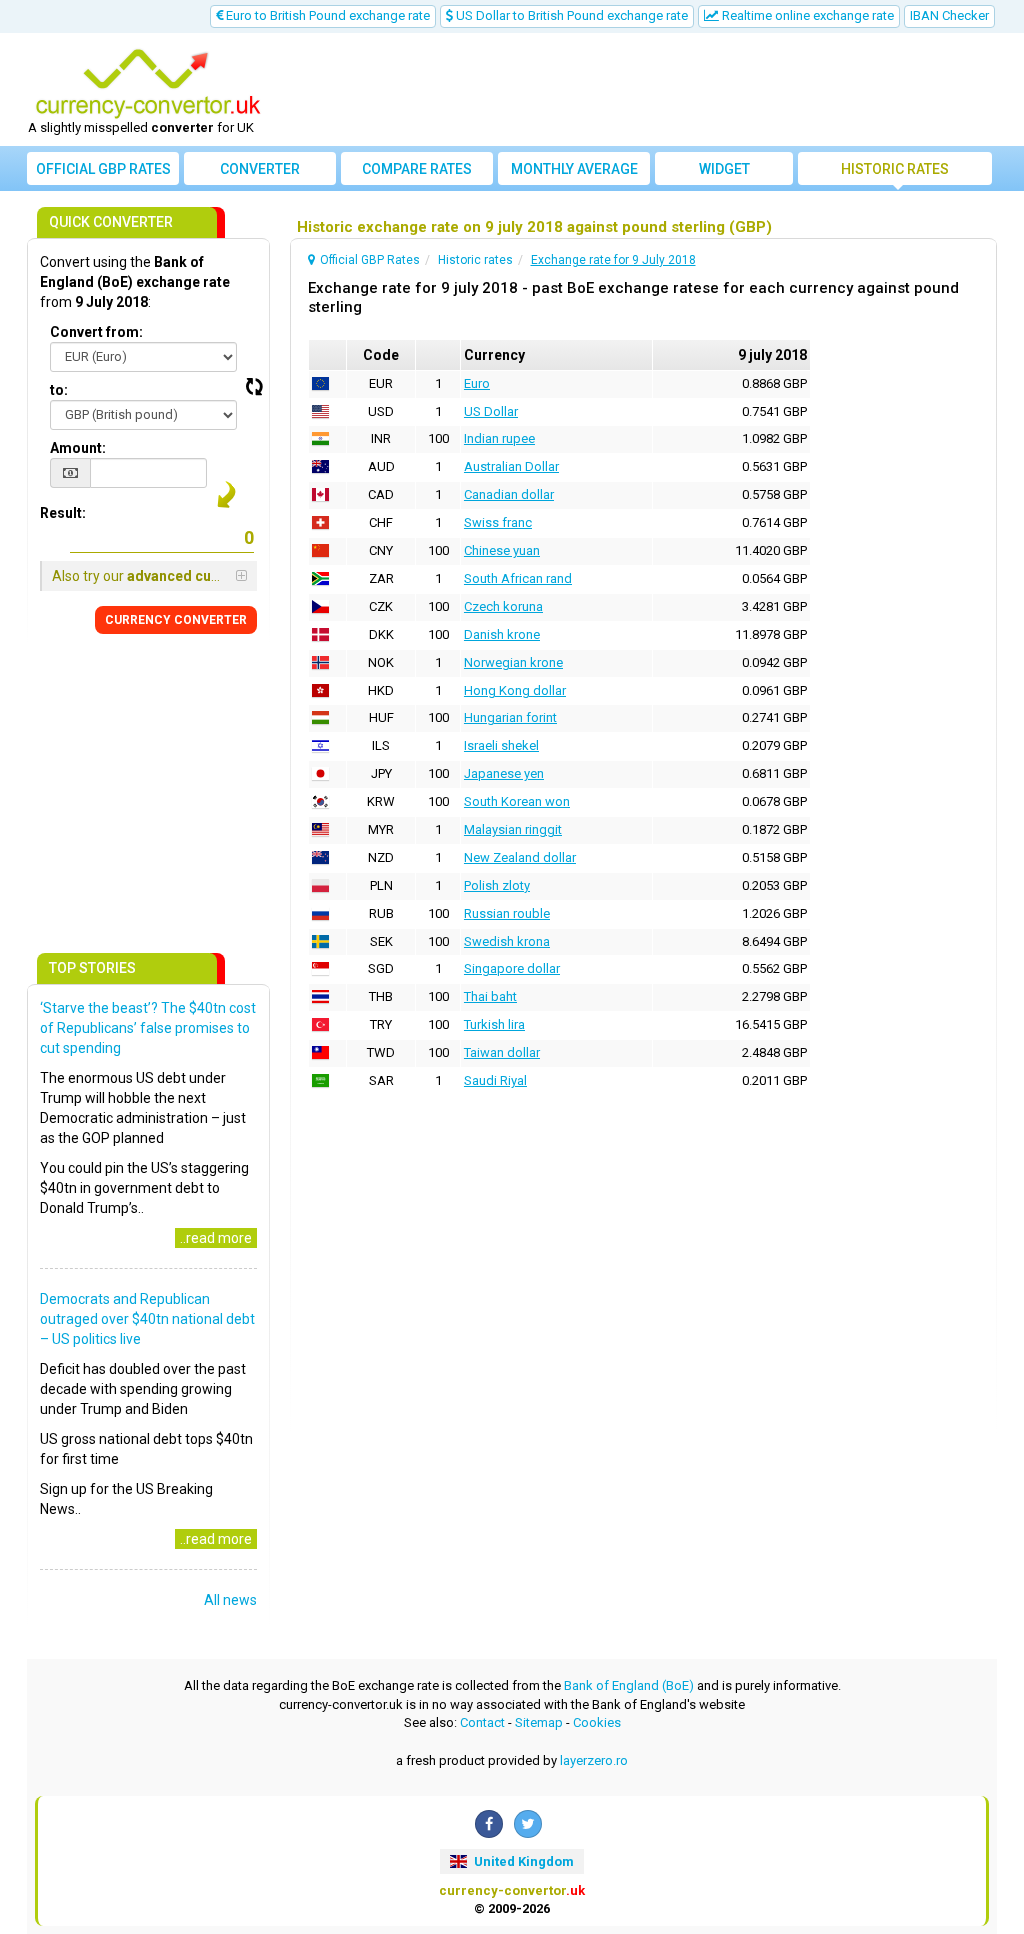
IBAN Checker (949, 15)
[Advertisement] (634, 90)
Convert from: (96, 332)
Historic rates (895, 169)
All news (230, 1600)
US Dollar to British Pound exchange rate (570, 15)
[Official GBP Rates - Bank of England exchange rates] (148, 83)
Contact (482, 1722)
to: (59, 390)
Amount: (78, 448)
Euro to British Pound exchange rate (326, 15)
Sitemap (539, 1722)
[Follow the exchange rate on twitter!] (528, 1824)
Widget (724, 169)
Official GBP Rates (103, 169)
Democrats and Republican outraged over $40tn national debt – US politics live (147, 1319)
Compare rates (417, 169)
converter (260, 169)
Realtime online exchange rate (806, 15)
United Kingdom (522, 1861)
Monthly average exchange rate (574, 173)
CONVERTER (176, 620)
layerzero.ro (594, 1760)
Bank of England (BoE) (629, 1685)
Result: (63, 513)
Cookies (597, 1722)
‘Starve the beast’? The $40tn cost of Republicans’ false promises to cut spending (148, 1028)
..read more (216, 1238)
